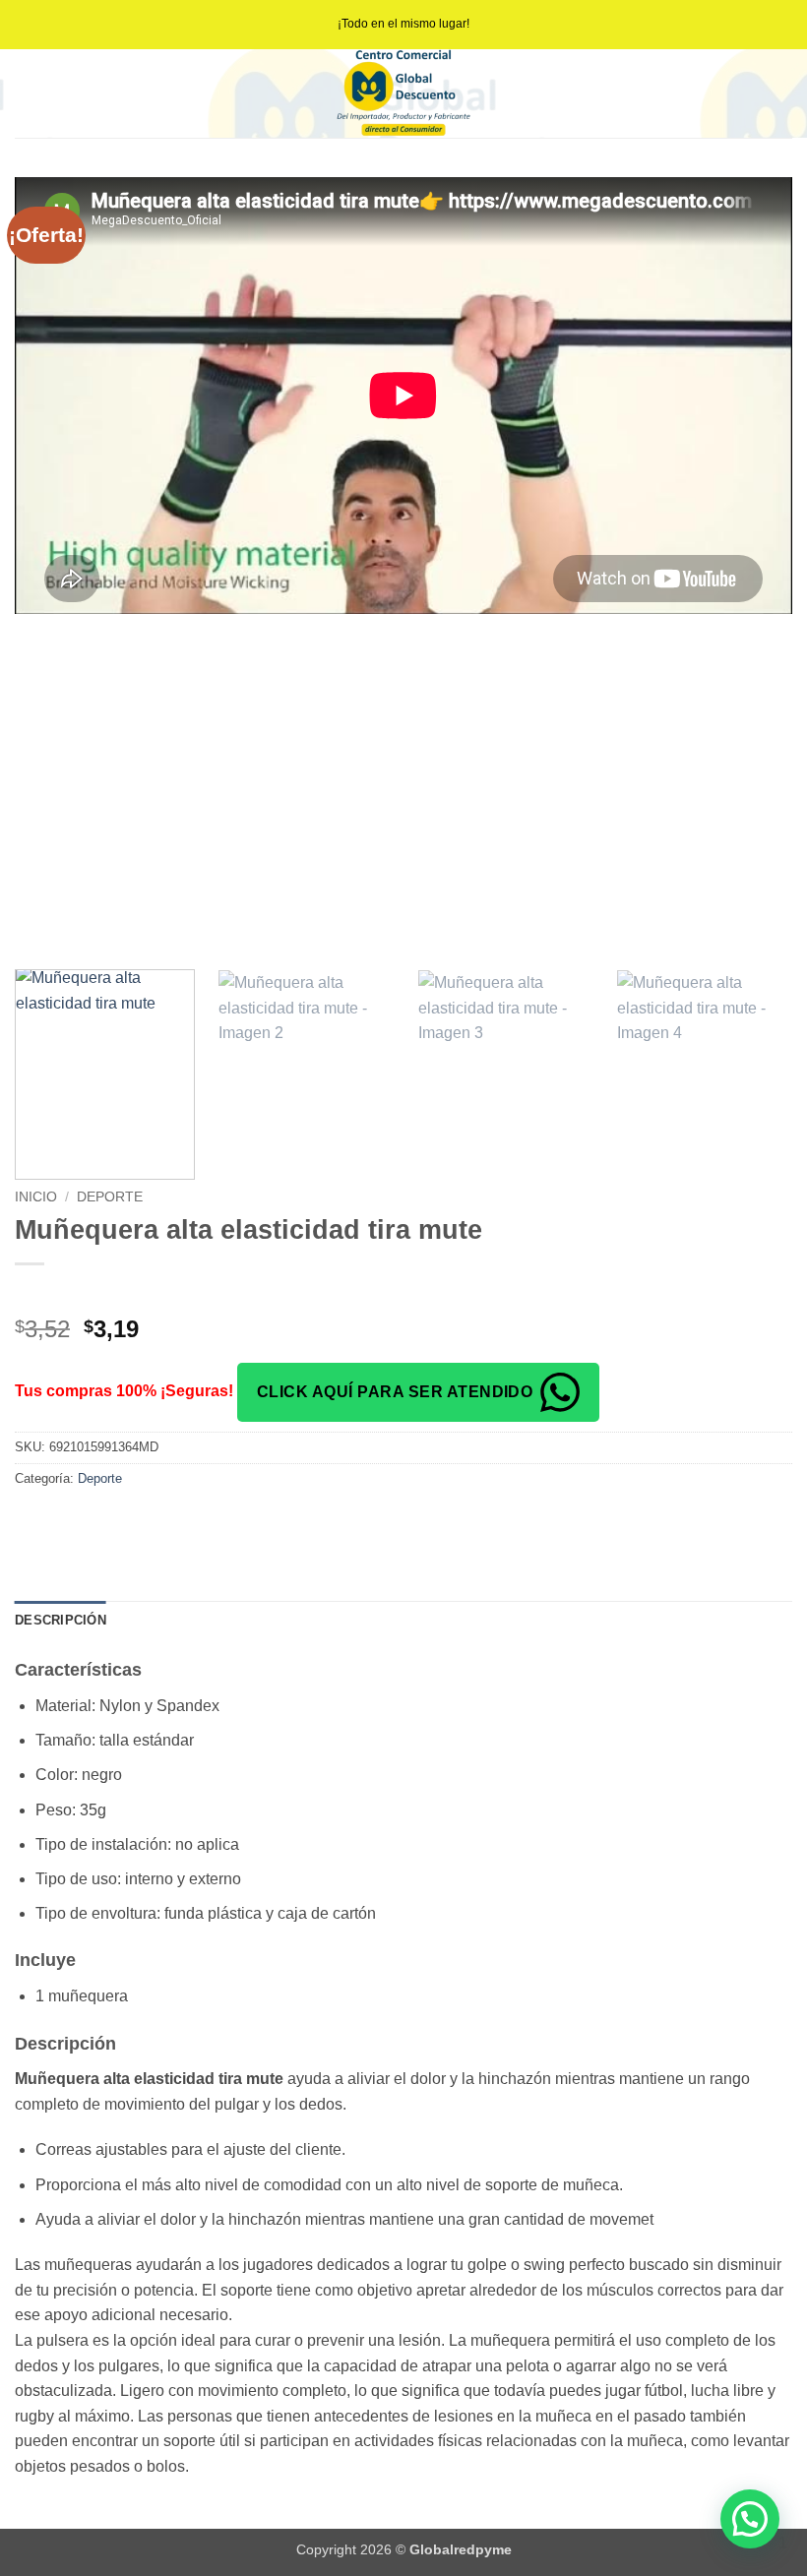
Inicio (36, 1197)
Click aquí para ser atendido (395, 1392)
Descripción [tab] (61, 1620)
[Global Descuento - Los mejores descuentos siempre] (403, 93)
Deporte (110, 1197)
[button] (750, 2519)
